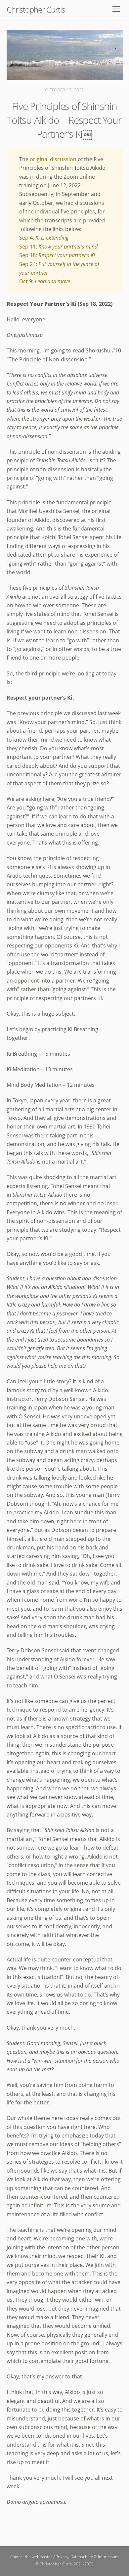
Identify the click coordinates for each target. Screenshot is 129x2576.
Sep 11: (58, 247)
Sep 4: (44, 238)
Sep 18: (57, 255)
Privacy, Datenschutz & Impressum (87, 2557)
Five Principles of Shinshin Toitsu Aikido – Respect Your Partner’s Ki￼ (64, 120)
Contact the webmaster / (33, 2557)
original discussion (53, 159)
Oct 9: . (45, 281)
